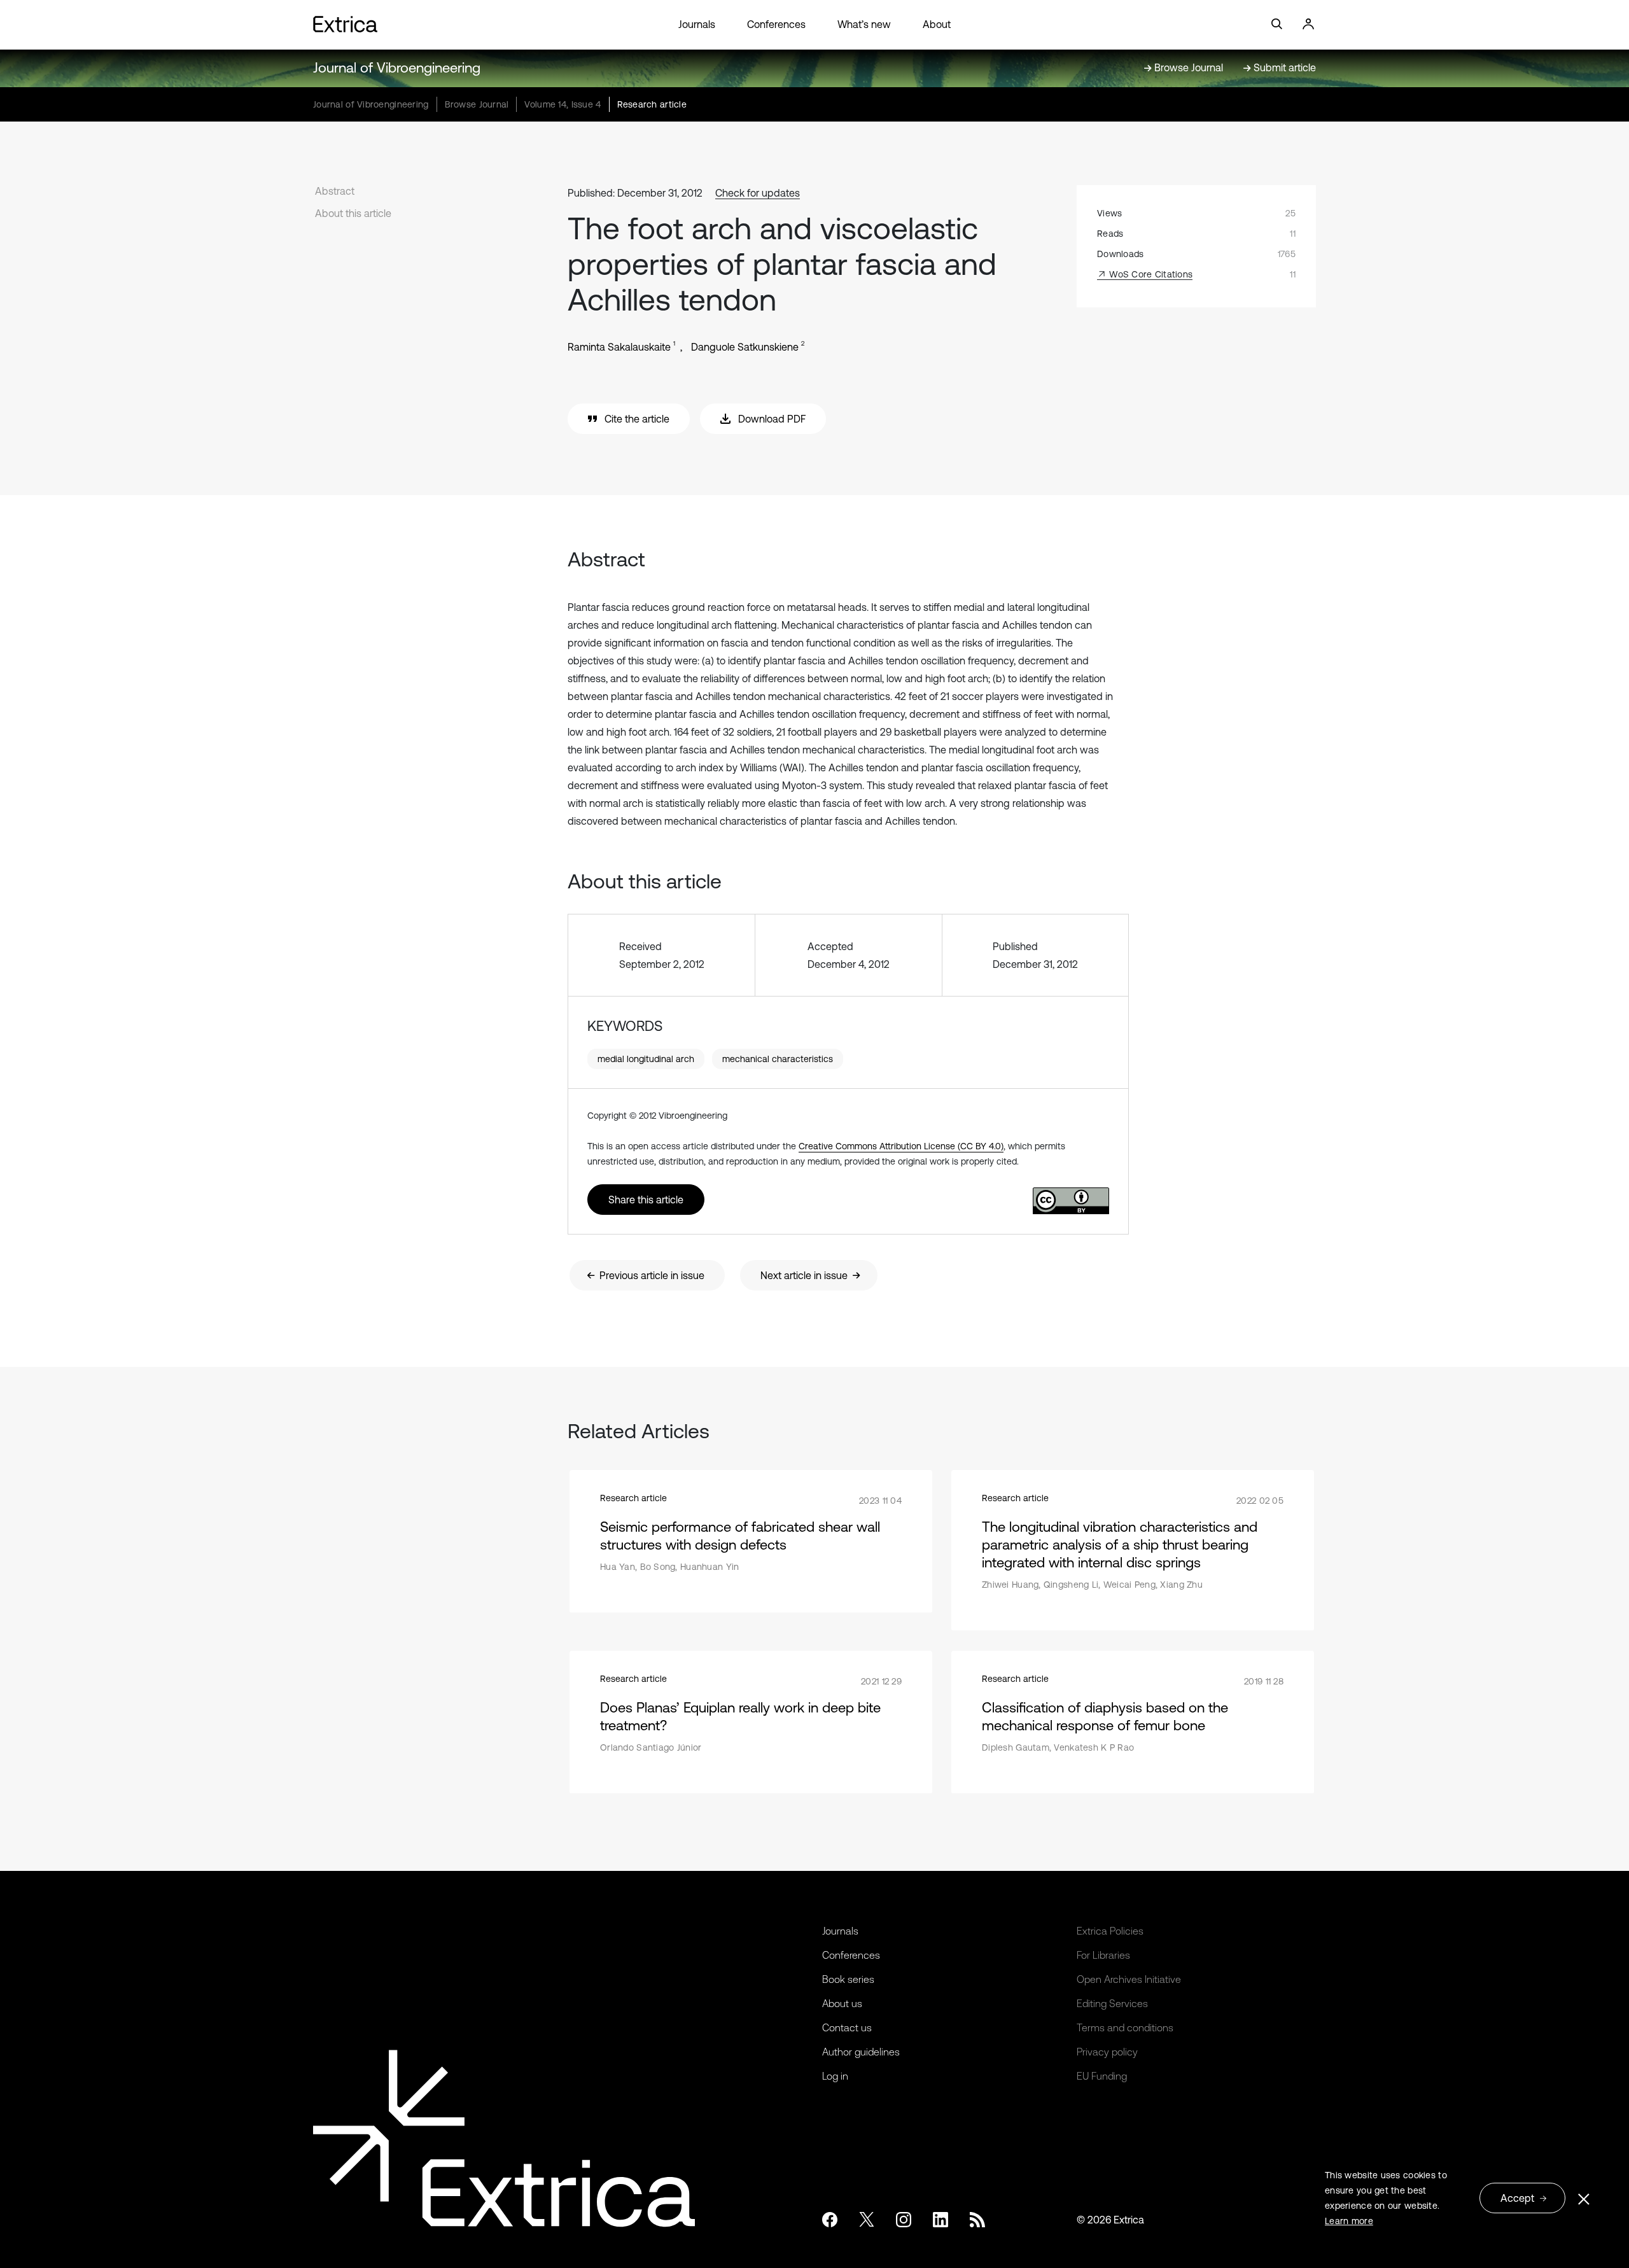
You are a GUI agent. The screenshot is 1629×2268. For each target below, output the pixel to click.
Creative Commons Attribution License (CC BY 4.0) (901, 1146)
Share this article (646, 1200)
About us (842, 2003)
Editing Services (1112, 2003)
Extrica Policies (1110, 1931)
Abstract (335, 191)
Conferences (776, 24)
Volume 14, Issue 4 (563, 104)
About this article (353, 213)
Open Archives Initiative (1129, 1979)
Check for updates (758, 193)
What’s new (864, 24)
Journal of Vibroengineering (397, 68)
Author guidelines (861, 2052)
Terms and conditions (1125, 2027)
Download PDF (772, 419)
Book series (848, 1979)
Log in (835, 2076)
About (937, 24)
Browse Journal (477, 104)
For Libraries (1103, 1955)
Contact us (847, 2027)
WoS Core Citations (1150, 274)
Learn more (1349, 2221)
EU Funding (1102, 2076)
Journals (697, 24)
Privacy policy (1107, 2052)
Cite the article (637, 419)
